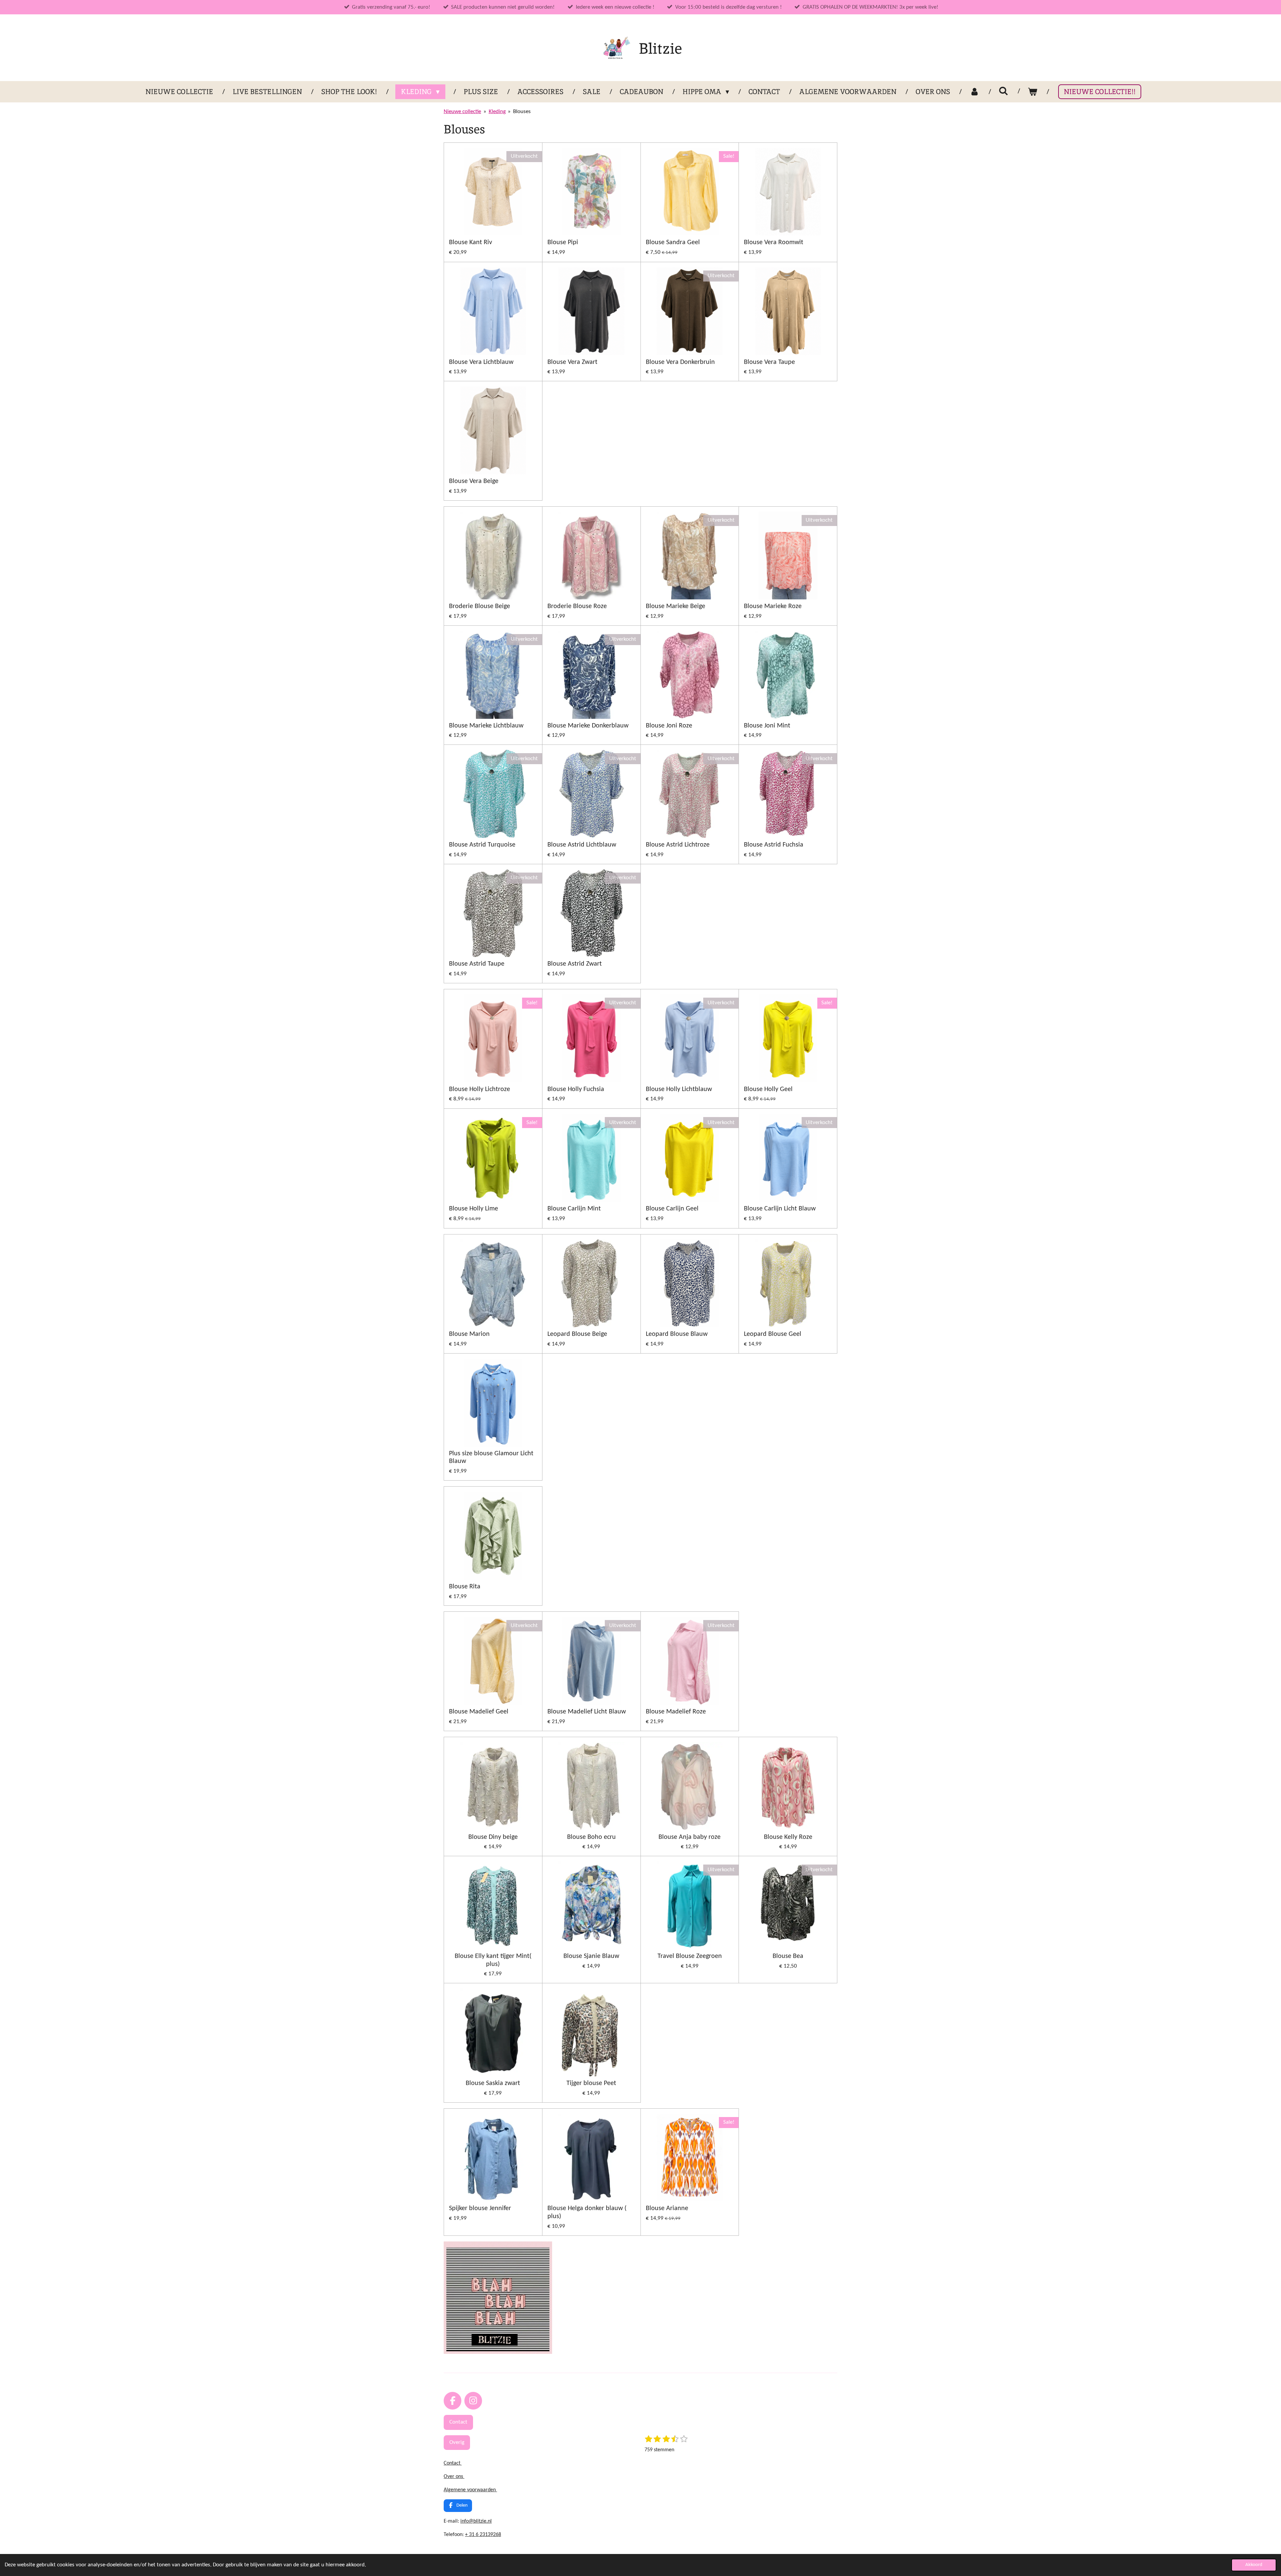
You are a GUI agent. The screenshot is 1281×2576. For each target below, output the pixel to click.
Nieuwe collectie (462, 112)
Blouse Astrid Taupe (477, 964)
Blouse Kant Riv (471, 242)
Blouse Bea (788, 1956)
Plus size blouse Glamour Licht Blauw (491, 1458)
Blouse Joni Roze (669, 726)
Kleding (497, 112)
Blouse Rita (465, 1587)
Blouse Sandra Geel (673, 242)
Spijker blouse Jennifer (480, 2208)
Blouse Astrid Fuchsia (774, 845)
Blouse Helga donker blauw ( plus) (587, 2212)
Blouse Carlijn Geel (672, 1209)
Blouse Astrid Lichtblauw (582, 845)
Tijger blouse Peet (591, 2083)
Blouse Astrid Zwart (575, 964)
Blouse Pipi (563, 242)
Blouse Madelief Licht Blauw (587, 1712)
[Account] (974, 92)
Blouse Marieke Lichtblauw (486, 726)
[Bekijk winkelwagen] (1033, 92)
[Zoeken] (1004, 91)
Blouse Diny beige (493, 1837)
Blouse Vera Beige (474, 481)
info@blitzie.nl (476, 2521)
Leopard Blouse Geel (773, 1334)
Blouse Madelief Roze (676, 1712)
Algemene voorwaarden (470, 2490)
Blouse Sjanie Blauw (591, 1956)
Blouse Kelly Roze (788, 1837)
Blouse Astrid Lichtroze (678, 845)
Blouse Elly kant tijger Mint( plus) (493, 1960)
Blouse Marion (469, 1334)
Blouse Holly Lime (474, 1209)
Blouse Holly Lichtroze (480, 1089)
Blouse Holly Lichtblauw (679, 1089)
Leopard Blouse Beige (577, 1334)
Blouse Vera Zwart (572, 362)
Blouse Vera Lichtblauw (481, 362)
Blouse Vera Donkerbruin (680, 362)
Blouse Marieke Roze (773, 606)
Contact (453, 2463)
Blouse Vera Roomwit (774, 242)
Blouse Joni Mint (767, 726)
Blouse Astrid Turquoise (482, 845)
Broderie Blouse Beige (480, 606)
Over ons (454, 2477)
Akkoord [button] (1254, 2565)
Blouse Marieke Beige (676, 606)
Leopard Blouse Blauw (677, 1334)
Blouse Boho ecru (591, 1837)
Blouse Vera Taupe (769, 362)
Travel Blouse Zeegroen (690, 1956)
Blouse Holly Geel (768, 1089)
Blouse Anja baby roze (690, 1837)
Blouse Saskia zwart (493, 2083)
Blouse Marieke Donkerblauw (588, 726)
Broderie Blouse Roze (577, 606)
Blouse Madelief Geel (479, 1712)
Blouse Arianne (667, 2208)
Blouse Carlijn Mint (574, 1209)
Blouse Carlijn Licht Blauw (780, 1209)
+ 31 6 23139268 (483, 2535)
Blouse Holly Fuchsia (576, 1089)
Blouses (522, 112)
